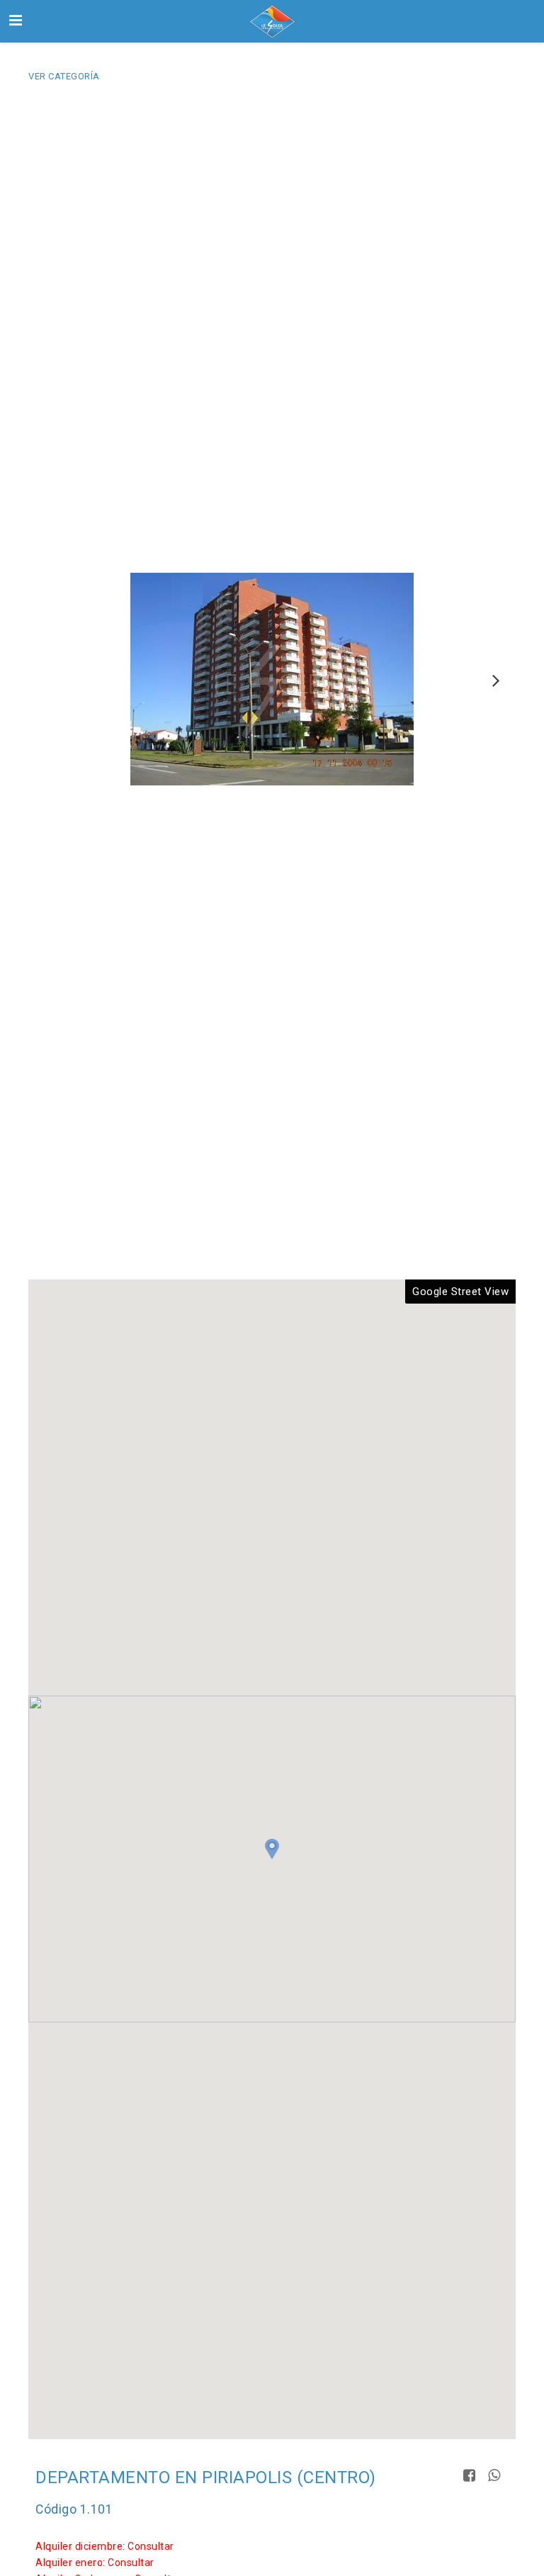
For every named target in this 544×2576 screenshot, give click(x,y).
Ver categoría (64, 76)
